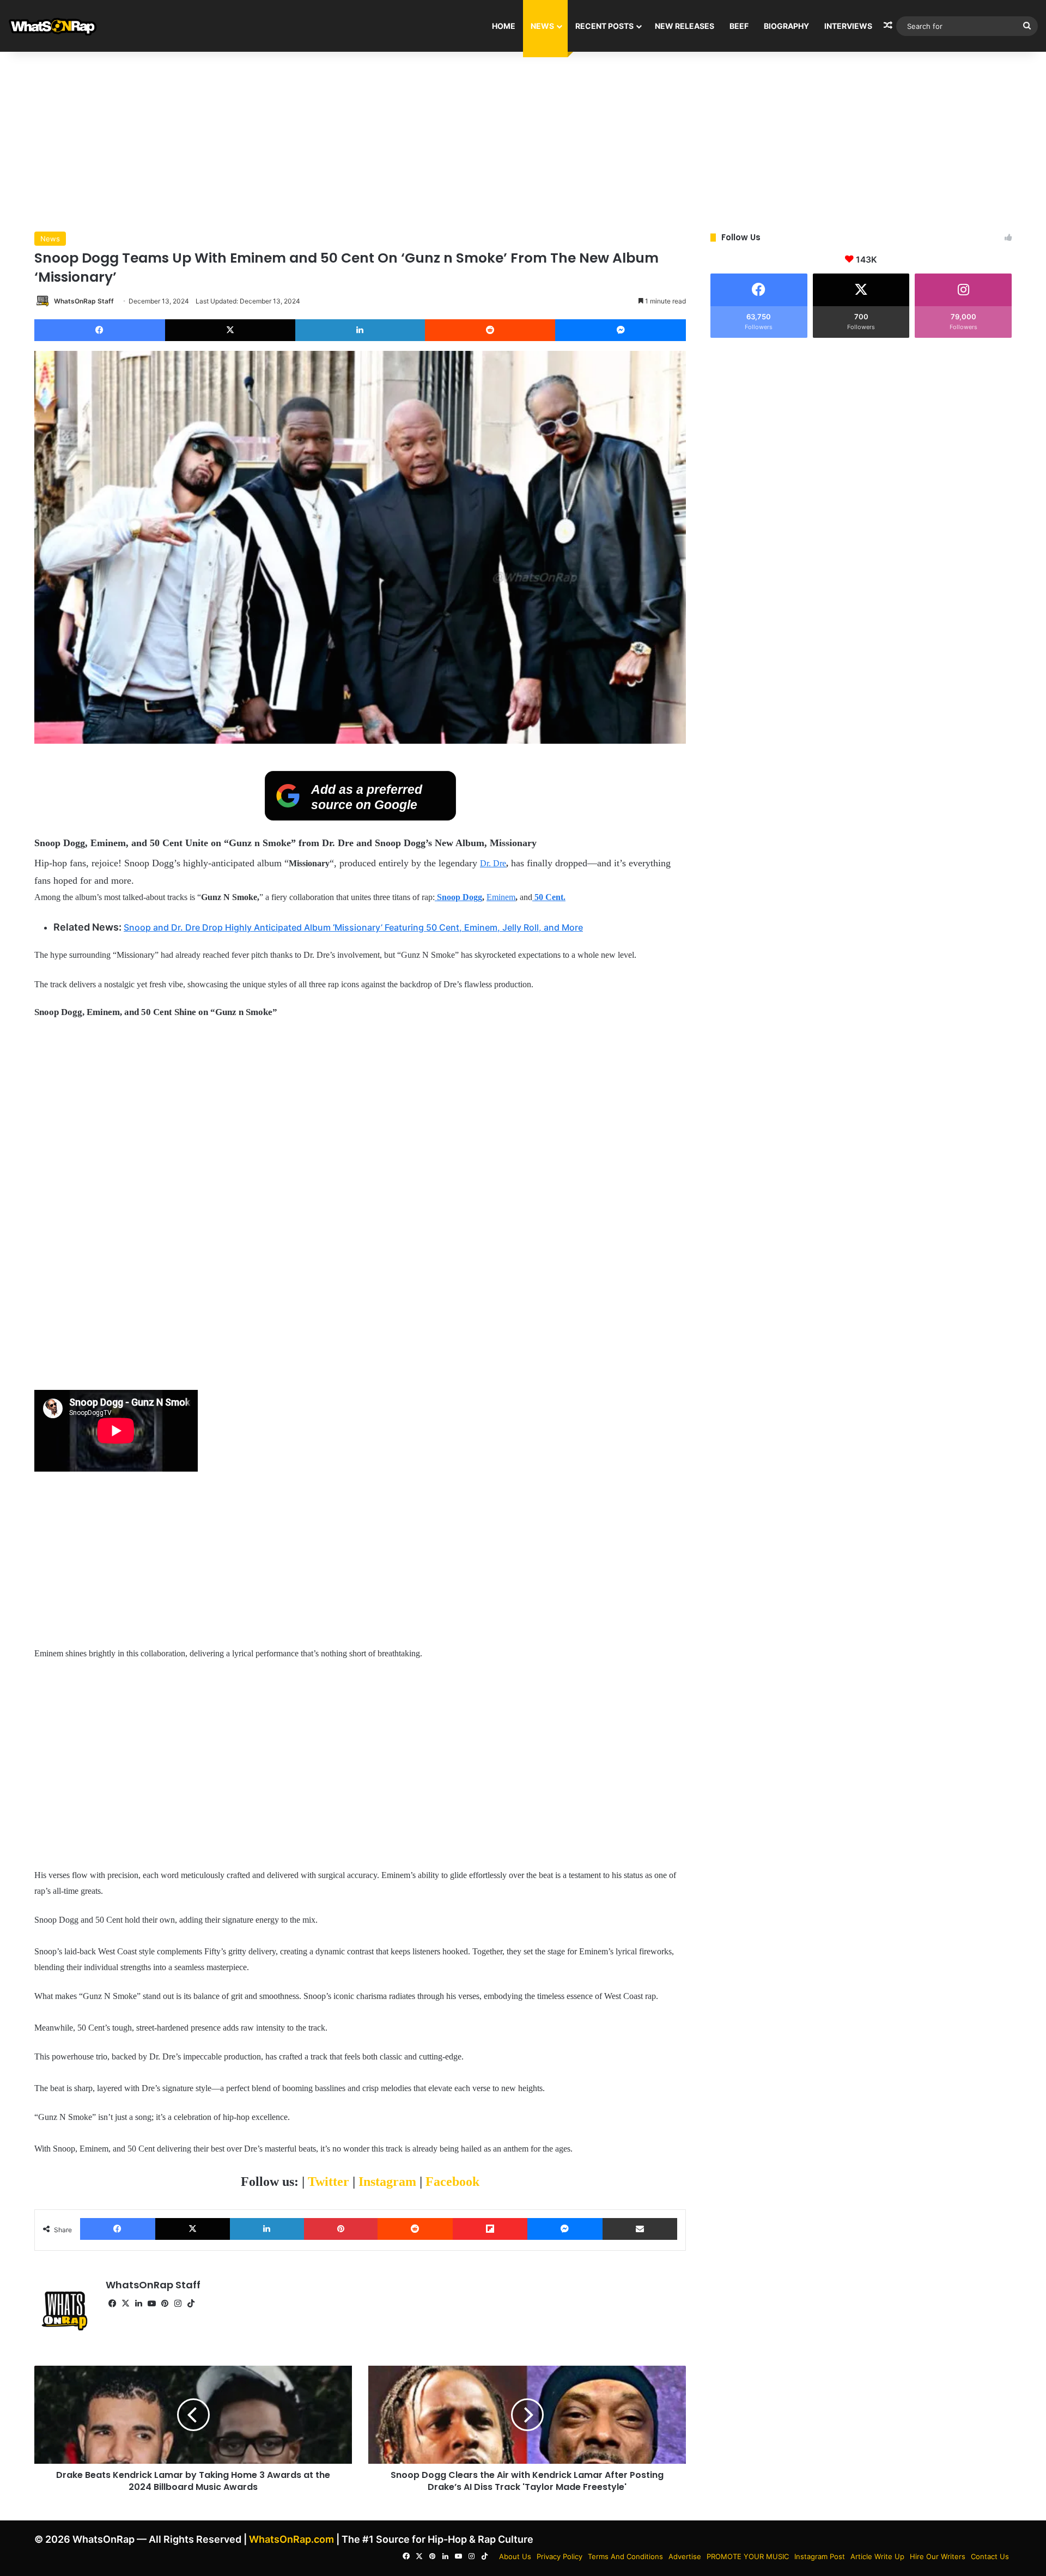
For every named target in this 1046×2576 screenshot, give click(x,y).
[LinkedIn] (360, 330)
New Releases (685, 26)
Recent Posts (604, 26)
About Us (515, 2556)
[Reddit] (490, 330)
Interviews (848, 26)
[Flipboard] (490, 2229)
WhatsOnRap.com (291, 2539)
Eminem (501, 897)
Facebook (452, 2182)
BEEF (739, 26)
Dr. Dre (493, 863)
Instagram (389, 2182)
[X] (230, 330)
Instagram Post (820, 2556)
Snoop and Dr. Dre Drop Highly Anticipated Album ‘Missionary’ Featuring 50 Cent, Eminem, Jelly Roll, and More (353, 927)
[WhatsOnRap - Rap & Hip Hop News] (53, 26)
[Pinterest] (341, 2229)
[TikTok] (191, 2304)
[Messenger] (621, 330)
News (542, 26)
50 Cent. (549, 897)
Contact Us (990, 2556)
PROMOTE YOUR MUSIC (748, 2556)
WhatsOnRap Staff (84, 301)
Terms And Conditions (625, 2556)
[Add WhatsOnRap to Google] (360, 817)
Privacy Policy (560, 2556)
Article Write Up (877, 2556)
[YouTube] (151, 2304)
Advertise (685, 2556)
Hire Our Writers (938, 2556)
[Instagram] (178, 2304)
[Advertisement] (523, 139)
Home (504, 26)
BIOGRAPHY (786, 26)
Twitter (330, 2182)
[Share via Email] (640, 2229)
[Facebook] (100, 330)
